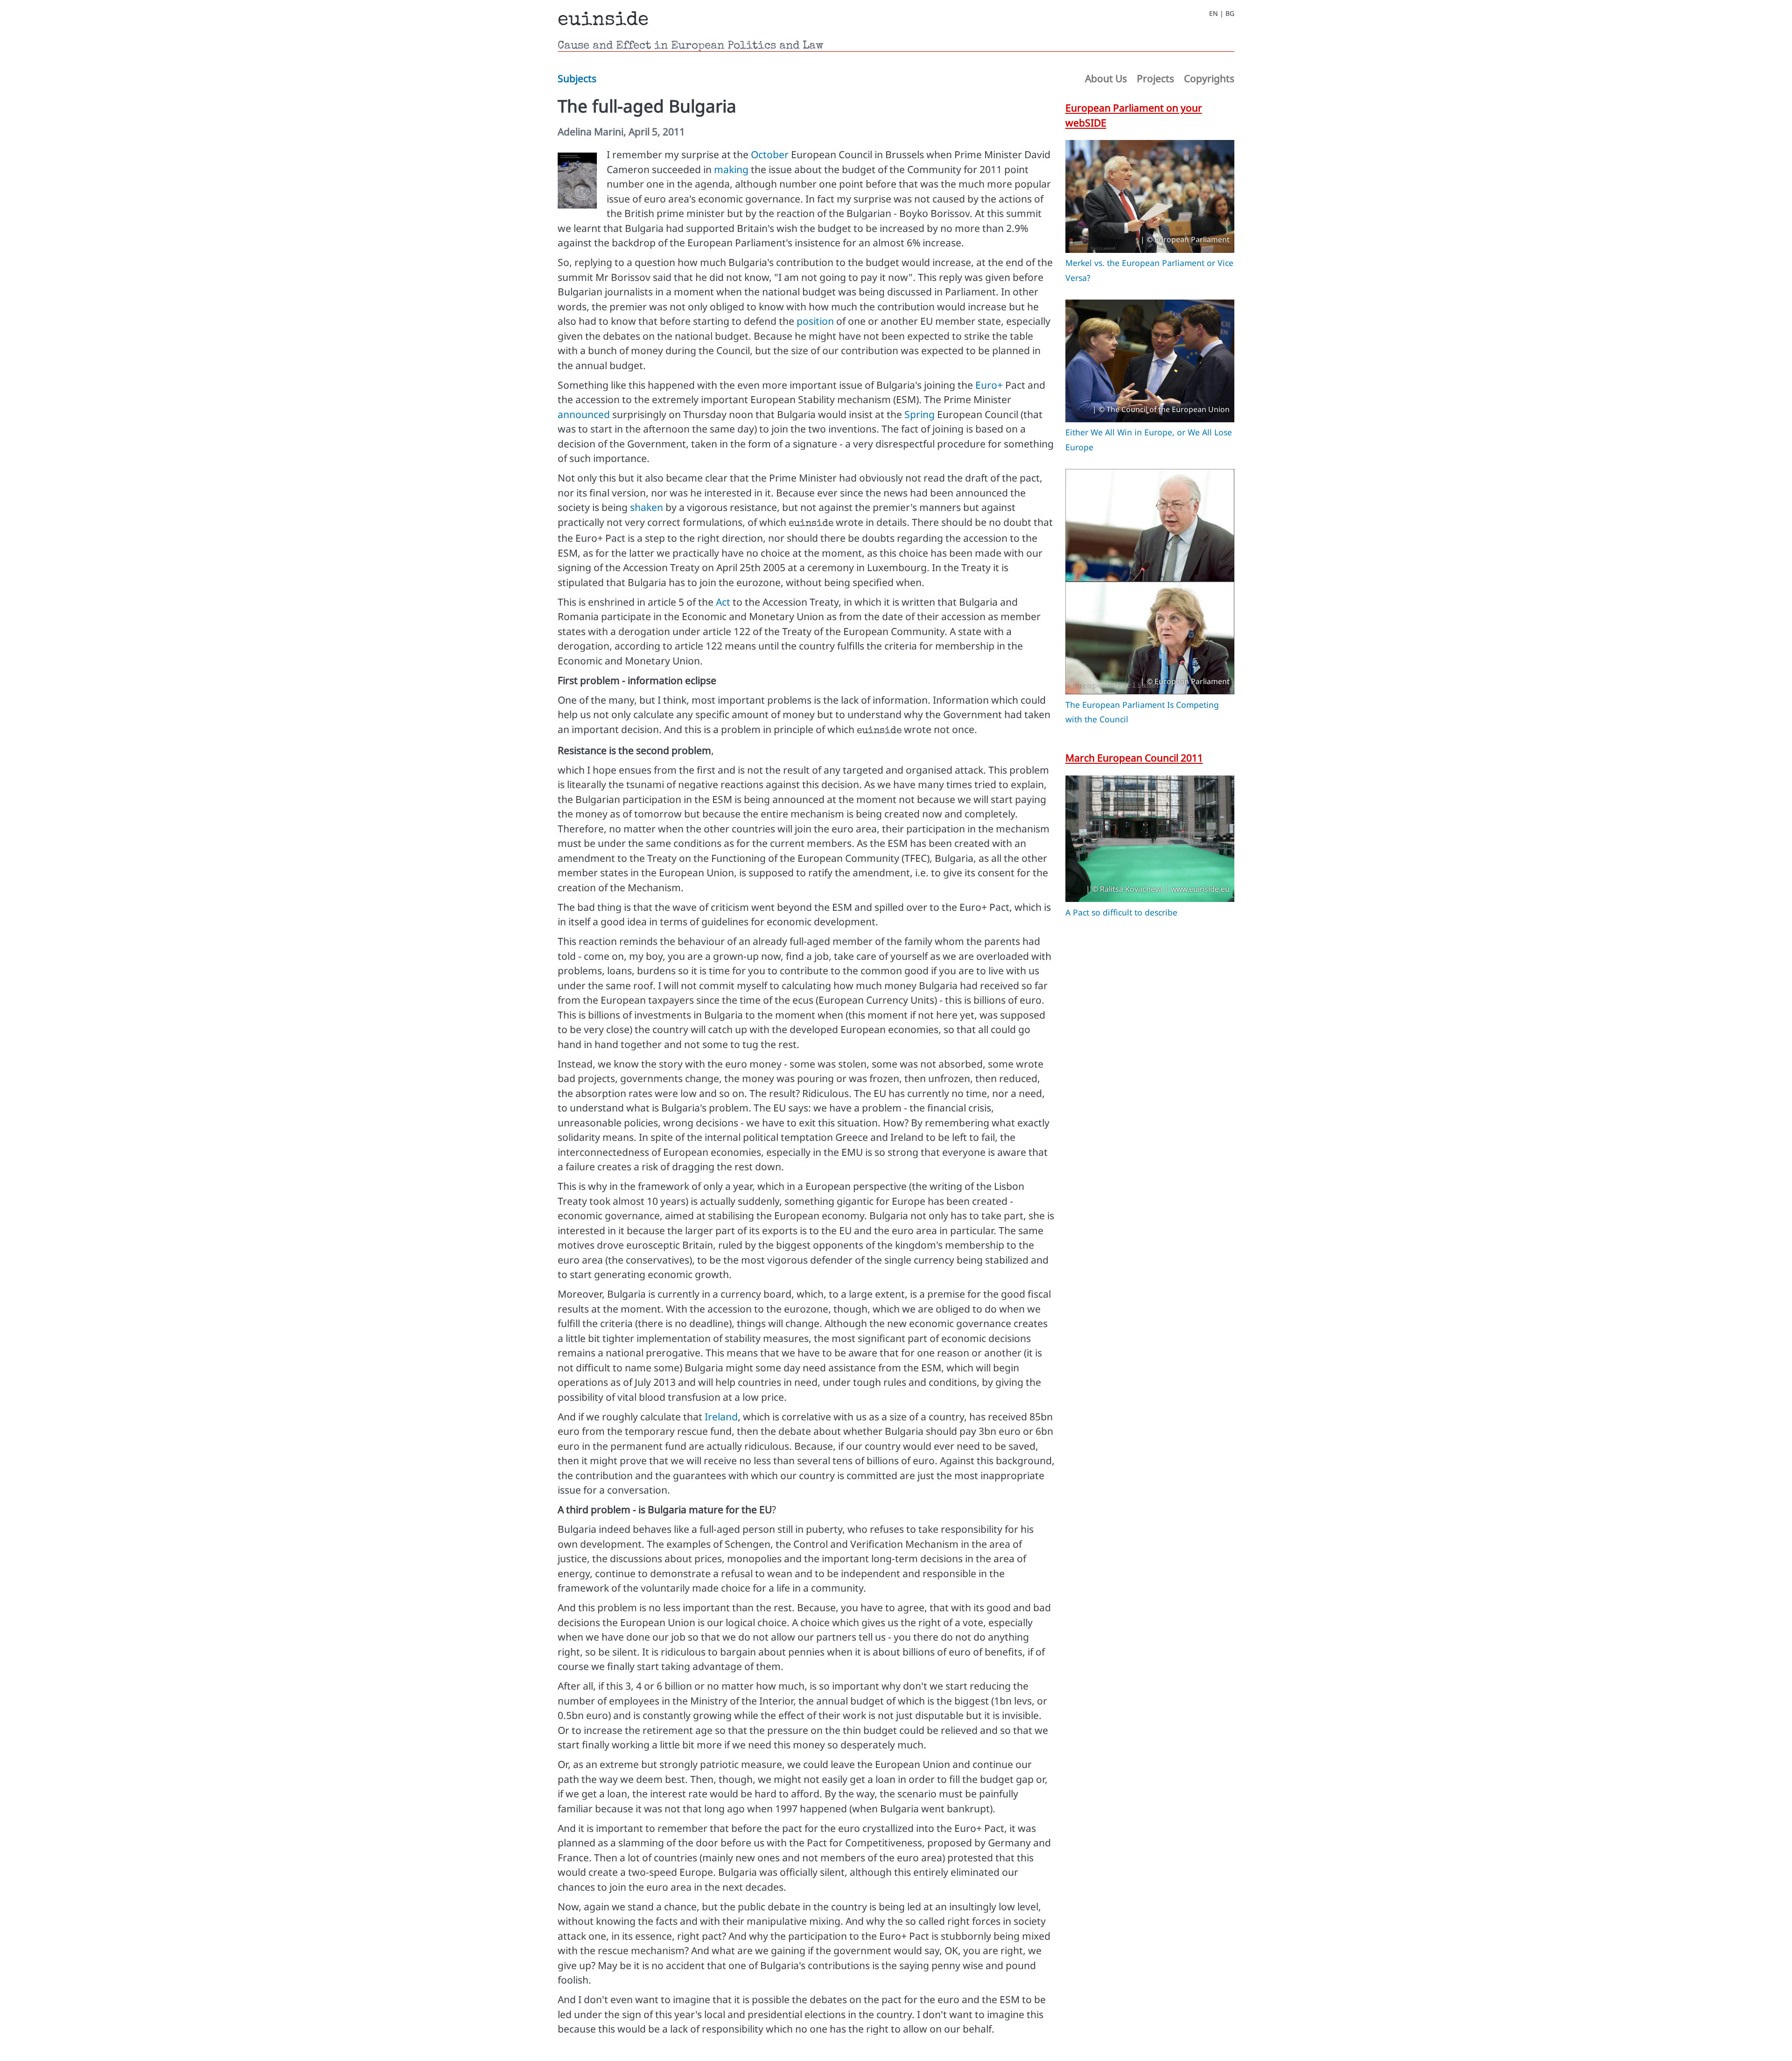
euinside (603, 21)
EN (1214, 14)
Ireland (721, 1417)
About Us (1106, 78)
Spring (920, 414)
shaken (647, 507)
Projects (1155, 78)
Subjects (577, 78)
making (731, 169)
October (770, 154)
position (815, 321)
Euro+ (989, 385)
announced (584, 414)
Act (723, 602)
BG (1230, 14)
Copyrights (1209, 78)
